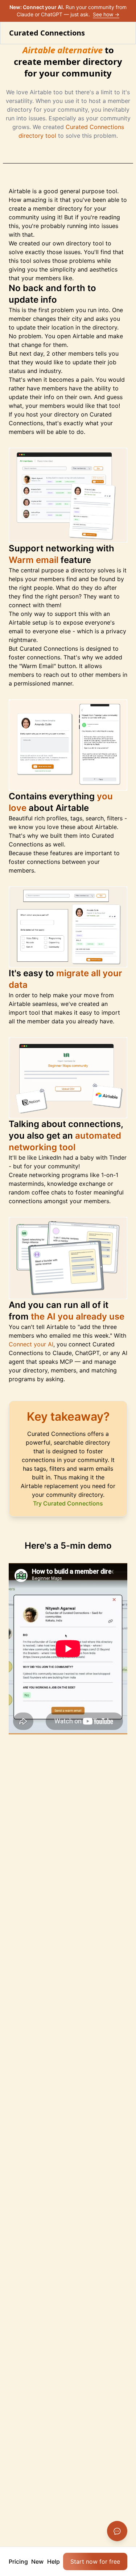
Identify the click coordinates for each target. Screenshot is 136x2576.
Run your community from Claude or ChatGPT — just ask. (68, 11)
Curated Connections (47, 33)
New (37, 2561)
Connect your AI (31, 1344)
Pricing (18, 2561)
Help (53, 2561)
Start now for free (95, 2561)
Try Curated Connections (68, 1503)
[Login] (124, 33)
